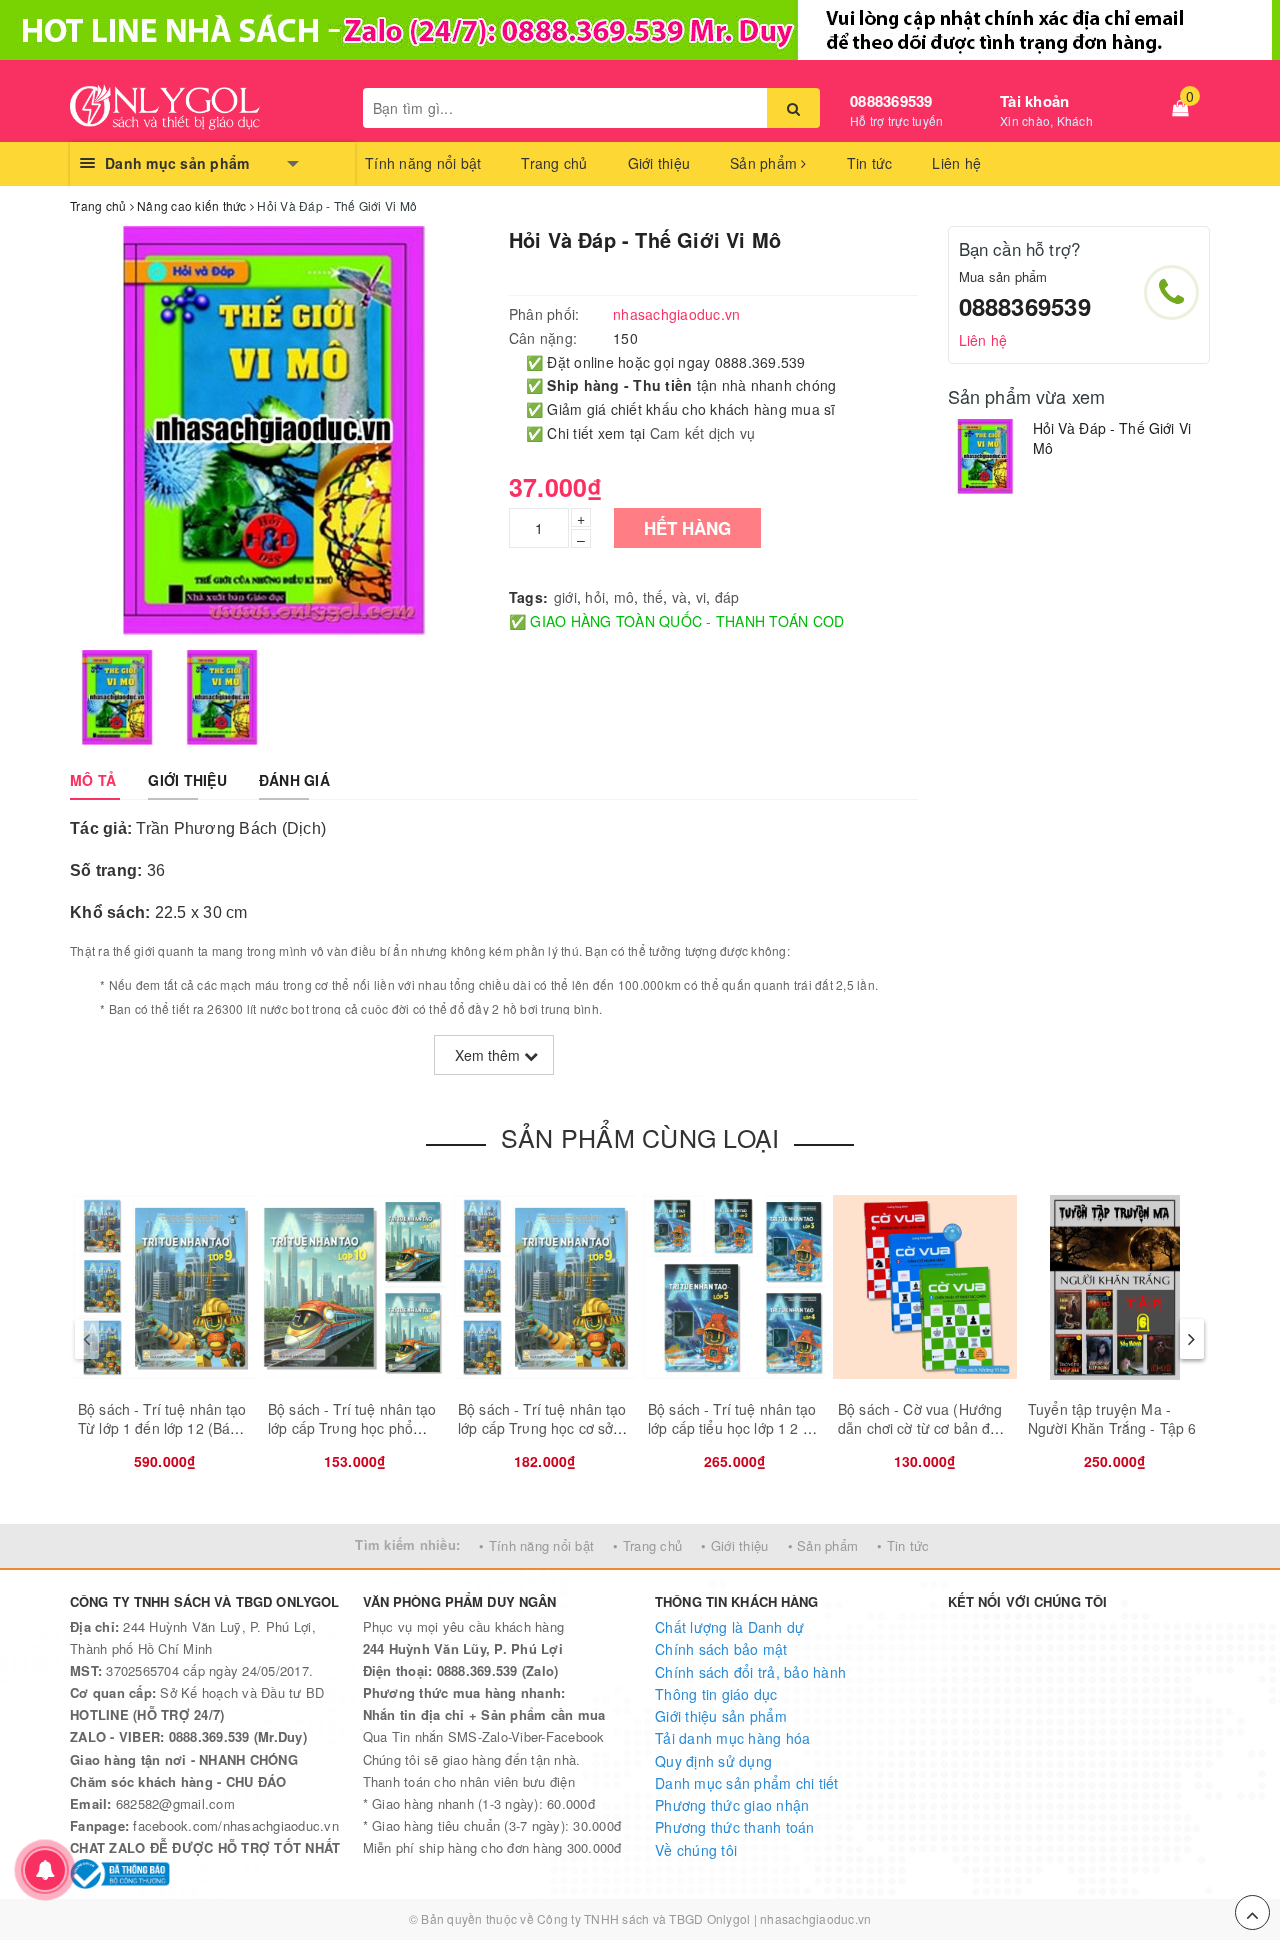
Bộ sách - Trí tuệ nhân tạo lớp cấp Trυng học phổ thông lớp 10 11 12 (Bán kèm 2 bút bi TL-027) (352, 1438)
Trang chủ (554, 163)
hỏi (595, 597)
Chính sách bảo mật (721, 1649)
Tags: (528, 597)
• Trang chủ (647, 1545)
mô (624, 597)
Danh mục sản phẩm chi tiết (747, 1783)
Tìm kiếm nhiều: (407, 1544)
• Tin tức (903, 1545)
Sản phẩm (765, 163)
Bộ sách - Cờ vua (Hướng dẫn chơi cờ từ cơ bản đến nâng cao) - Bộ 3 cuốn (922, 1428)
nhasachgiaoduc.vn (815, 1918)
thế (653, 597)
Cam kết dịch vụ (703, 433)
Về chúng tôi (696, 1850)
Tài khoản (1034, 101)
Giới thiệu (659, 163)
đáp (727, 597)
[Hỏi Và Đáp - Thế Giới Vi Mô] (985, 456)
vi (701, 597)
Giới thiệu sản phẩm (721, 1716)
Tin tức (870, 163)
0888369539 (891, 101)
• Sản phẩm (823, 1545)
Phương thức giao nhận (732, 1805)
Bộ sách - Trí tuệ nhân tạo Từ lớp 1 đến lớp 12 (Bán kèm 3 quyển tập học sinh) (164, 1428)
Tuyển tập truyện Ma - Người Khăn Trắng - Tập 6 (1112, 1419)
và (680, 597)
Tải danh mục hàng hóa (732, 1738)
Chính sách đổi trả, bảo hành (750, 1672)
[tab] (93, 780)
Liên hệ (956, 163)
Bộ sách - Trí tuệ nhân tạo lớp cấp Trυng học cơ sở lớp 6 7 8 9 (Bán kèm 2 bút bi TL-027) (544, 1438)
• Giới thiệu (734, 1545)
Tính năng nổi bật (423, 163)
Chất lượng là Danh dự (729, 1627)
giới (565, 597)
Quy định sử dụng (713, 1761)
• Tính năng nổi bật (536, 1545)
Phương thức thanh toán (735, 1827)
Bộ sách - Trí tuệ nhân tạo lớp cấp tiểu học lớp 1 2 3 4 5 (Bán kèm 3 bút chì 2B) (735, 1428)
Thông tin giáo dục (716, 1694)
